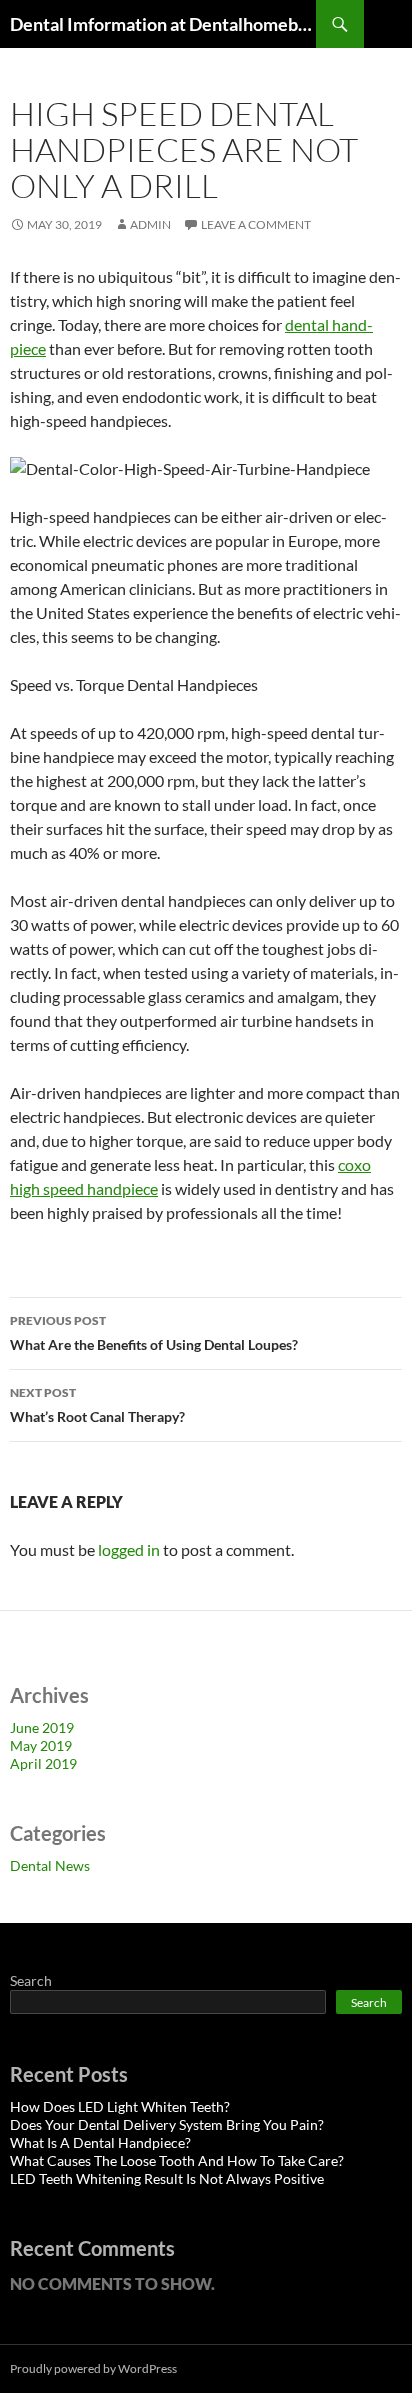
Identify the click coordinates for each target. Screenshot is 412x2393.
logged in (129, 1549)
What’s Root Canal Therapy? (97, 1405)
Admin (150, 224)
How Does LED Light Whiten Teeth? (120, 2106)
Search (31, 1980)
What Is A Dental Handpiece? (100, 2142)
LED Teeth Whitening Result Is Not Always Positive (167, 2178)
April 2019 (43, 1763)
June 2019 (42, 1727)
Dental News (50, 1865)
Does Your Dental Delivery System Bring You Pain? (167, 2124)
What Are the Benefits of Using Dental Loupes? (154, 1333)
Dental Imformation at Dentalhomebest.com (163, 24)
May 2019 (41, 1745)
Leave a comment (256, 224)
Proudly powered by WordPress (93, 2368)
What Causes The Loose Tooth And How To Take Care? (177, 2160)
